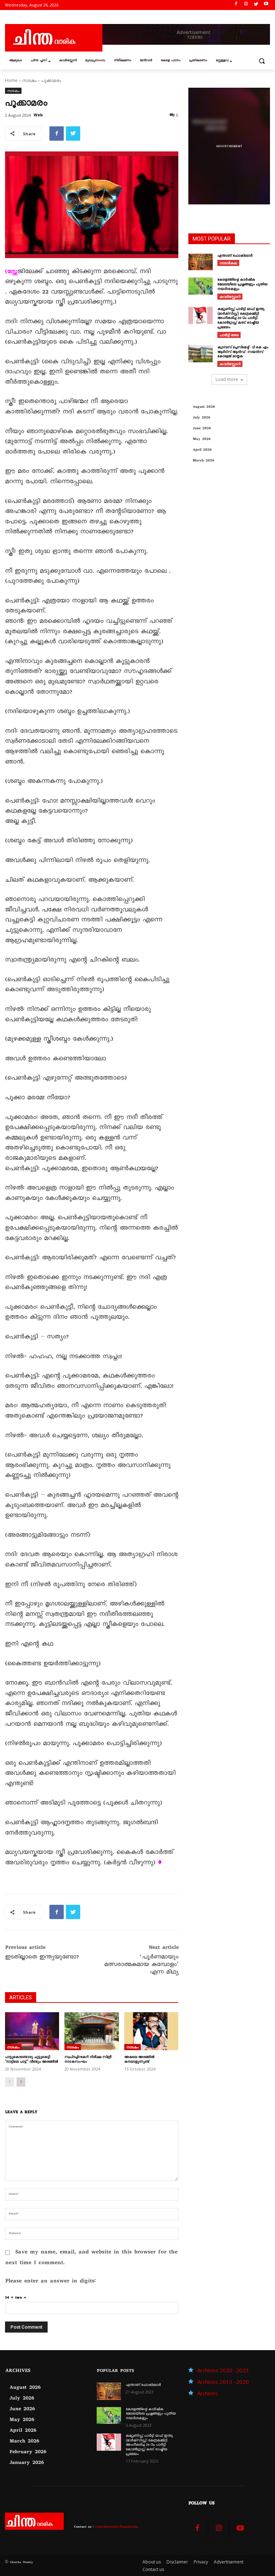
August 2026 (204, 407)
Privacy (201, 2562)
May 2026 (202, 439)
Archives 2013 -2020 (223, 2382)
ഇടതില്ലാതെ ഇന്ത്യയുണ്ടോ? (42, 1958)
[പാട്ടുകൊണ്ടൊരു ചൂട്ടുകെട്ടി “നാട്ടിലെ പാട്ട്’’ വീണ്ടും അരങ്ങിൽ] (32, 2031)
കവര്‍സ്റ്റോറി (230, 296)
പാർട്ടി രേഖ (229, 335)
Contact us (153, 2569)
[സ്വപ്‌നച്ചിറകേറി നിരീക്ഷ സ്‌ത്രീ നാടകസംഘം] (91, 2031)
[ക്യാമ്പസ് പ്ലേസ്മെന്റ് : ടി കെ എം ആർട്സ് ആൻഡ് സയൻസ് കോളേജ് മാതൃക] (201, 354)
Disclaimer (177, 2562)
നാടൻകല (228, 263)
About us (152, 2562)
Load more (227, 379)
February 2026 (28, 2452)
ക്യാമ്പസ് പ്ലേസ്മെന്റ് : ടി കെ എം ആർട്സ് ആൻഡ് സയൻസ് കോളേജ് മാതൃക (243, 352)
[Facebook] (236, 5)
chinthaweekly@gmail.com (116, 2527)
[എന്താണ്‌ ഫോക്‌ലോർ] (201, 262)
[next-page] (21, 2082)
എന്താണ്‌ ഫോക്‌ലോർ (235, 256)
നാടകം (29, 80)
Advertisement (229, 2562)
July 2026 (201, 418)
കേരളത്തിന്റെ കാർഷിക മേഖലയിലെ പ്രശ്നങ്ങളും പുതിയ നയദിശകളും (242, 285)
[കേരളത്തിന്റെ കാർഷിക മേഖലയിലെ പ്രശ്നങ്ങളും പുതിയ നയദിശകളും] (201, 286)
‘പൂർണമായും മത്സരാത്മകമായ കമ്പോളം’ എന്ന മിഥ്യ (141, 1965)
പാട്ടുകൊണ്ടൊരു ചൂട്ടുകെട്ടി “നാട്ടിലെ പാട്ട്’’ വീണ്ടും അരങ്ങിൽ (32, 2060)
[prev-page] (9, 2082)
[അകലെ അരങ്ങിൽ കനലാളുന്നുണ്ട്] (151, 2031)
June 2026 (202, 429)
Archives (208, 2393)
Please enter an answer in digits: (50, 2282)
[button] (262, 61)
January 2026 (26, 2463)
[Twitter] (256, 5)
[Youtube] (266, 5)
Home (11, 80)
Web (38, 115)
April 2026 (202, 450)
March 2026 (203, 461)
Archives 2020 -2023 (223, 2370)
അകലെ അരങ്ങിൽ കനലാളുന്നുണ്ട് (139, 2060)
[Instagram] (246, 5)
